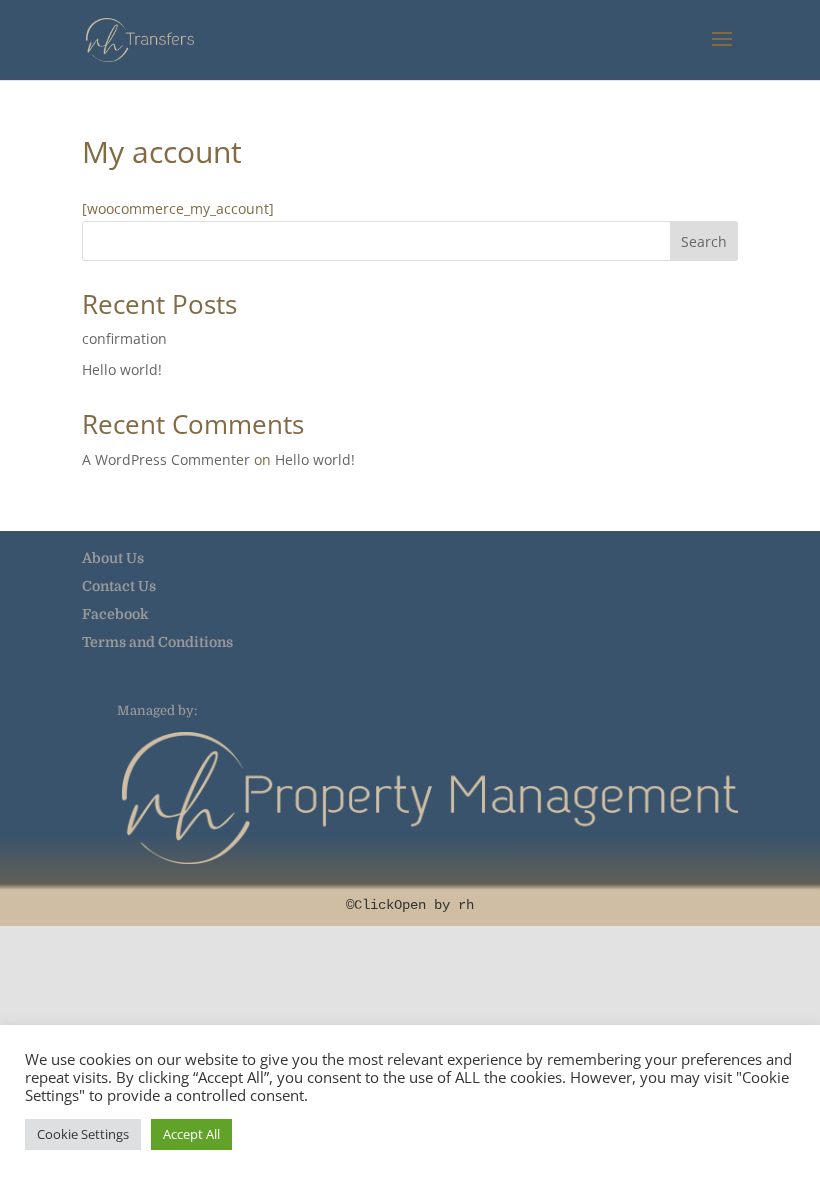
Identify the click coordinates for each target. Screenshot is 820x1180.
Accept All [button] (191, 1134)
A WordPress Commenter (166, 459)
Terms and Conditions (157, 642)
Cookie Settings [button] (83, 1134)
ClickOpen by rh (414, 905)
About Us (113, 558)
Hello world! (122, 369)
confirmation (124, 338)
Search (704, 241)
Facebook (115, 614)
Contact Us (119, 586)
